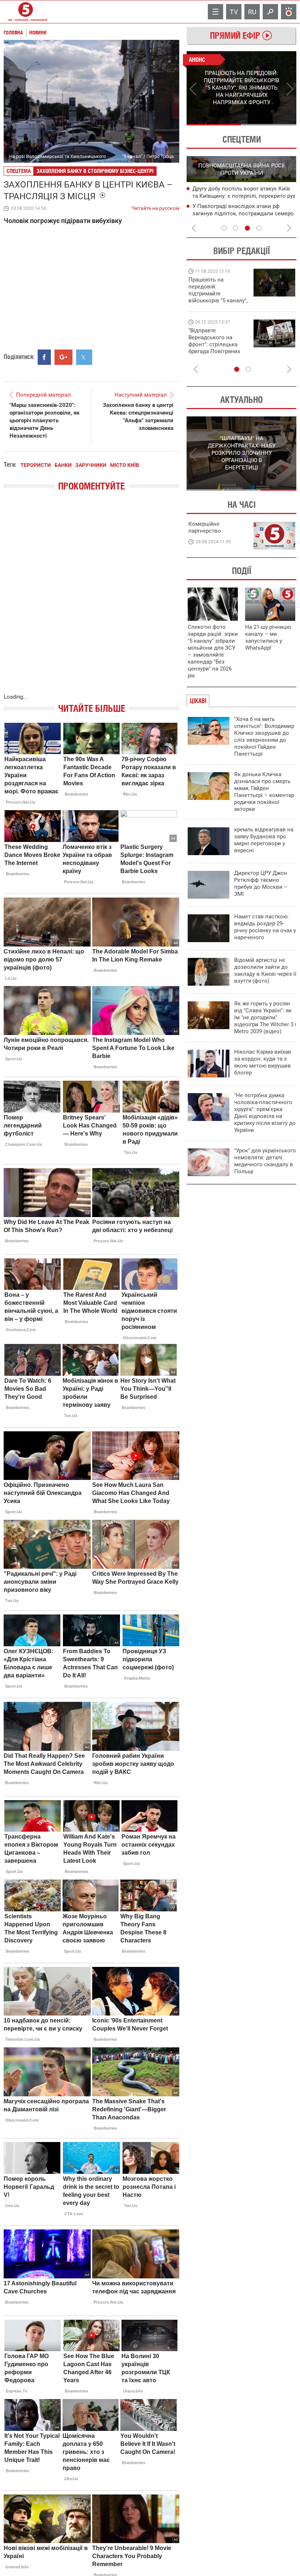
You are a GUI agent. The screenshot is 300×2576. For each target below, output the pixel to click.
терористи (36, 465)
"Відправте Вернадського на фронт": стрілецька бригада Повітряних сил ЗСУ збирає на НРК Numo (214, 348)
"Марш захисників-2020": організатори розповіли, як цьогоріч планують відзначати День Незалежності (44, 420)
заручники (91, 465)
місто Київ (125, 465)
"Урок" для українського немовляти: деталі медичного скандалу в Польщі (265, 1161)
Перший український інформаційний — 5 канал (26, 12)
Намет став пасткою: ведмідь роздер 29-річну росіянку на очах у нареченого (265, 927)
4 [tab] (259, 228)
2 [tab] (269, 125)
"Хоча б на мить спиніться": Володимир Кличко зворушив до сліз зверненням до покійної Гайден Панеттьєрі (264, 736)
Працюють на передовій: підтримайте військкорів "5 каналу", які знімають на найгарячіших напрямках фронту (218, 301)
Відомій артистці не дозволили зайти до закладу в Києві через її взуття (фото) (265, 970)
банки (63, 465)
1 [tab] (214, 125)
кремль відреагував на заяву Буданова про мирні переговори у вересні (264, 840)
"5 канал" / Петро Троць (148, 156)
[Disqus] (91, 600)
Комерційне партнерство (205, 527)
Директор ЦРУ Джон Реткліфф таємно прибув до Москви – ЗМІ (261, 883)
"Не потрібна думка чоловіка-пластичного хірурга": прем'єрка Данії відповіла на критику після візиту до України (265, 1113)
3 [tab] (247, 228)
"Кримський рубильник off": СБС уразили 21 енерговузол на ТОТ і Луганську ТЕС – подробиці (235, 196)
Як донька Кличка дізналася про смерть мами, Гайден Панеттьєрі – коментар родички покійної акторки (264, 792)
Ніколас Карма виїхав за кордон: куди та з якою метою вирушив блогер (263, 1062)
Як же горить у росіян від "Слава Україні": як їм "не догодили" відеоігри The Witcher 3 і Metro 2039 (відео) (265, 1017)
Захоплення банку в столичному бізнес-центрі (95, 171)
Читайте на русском (155, 207)
